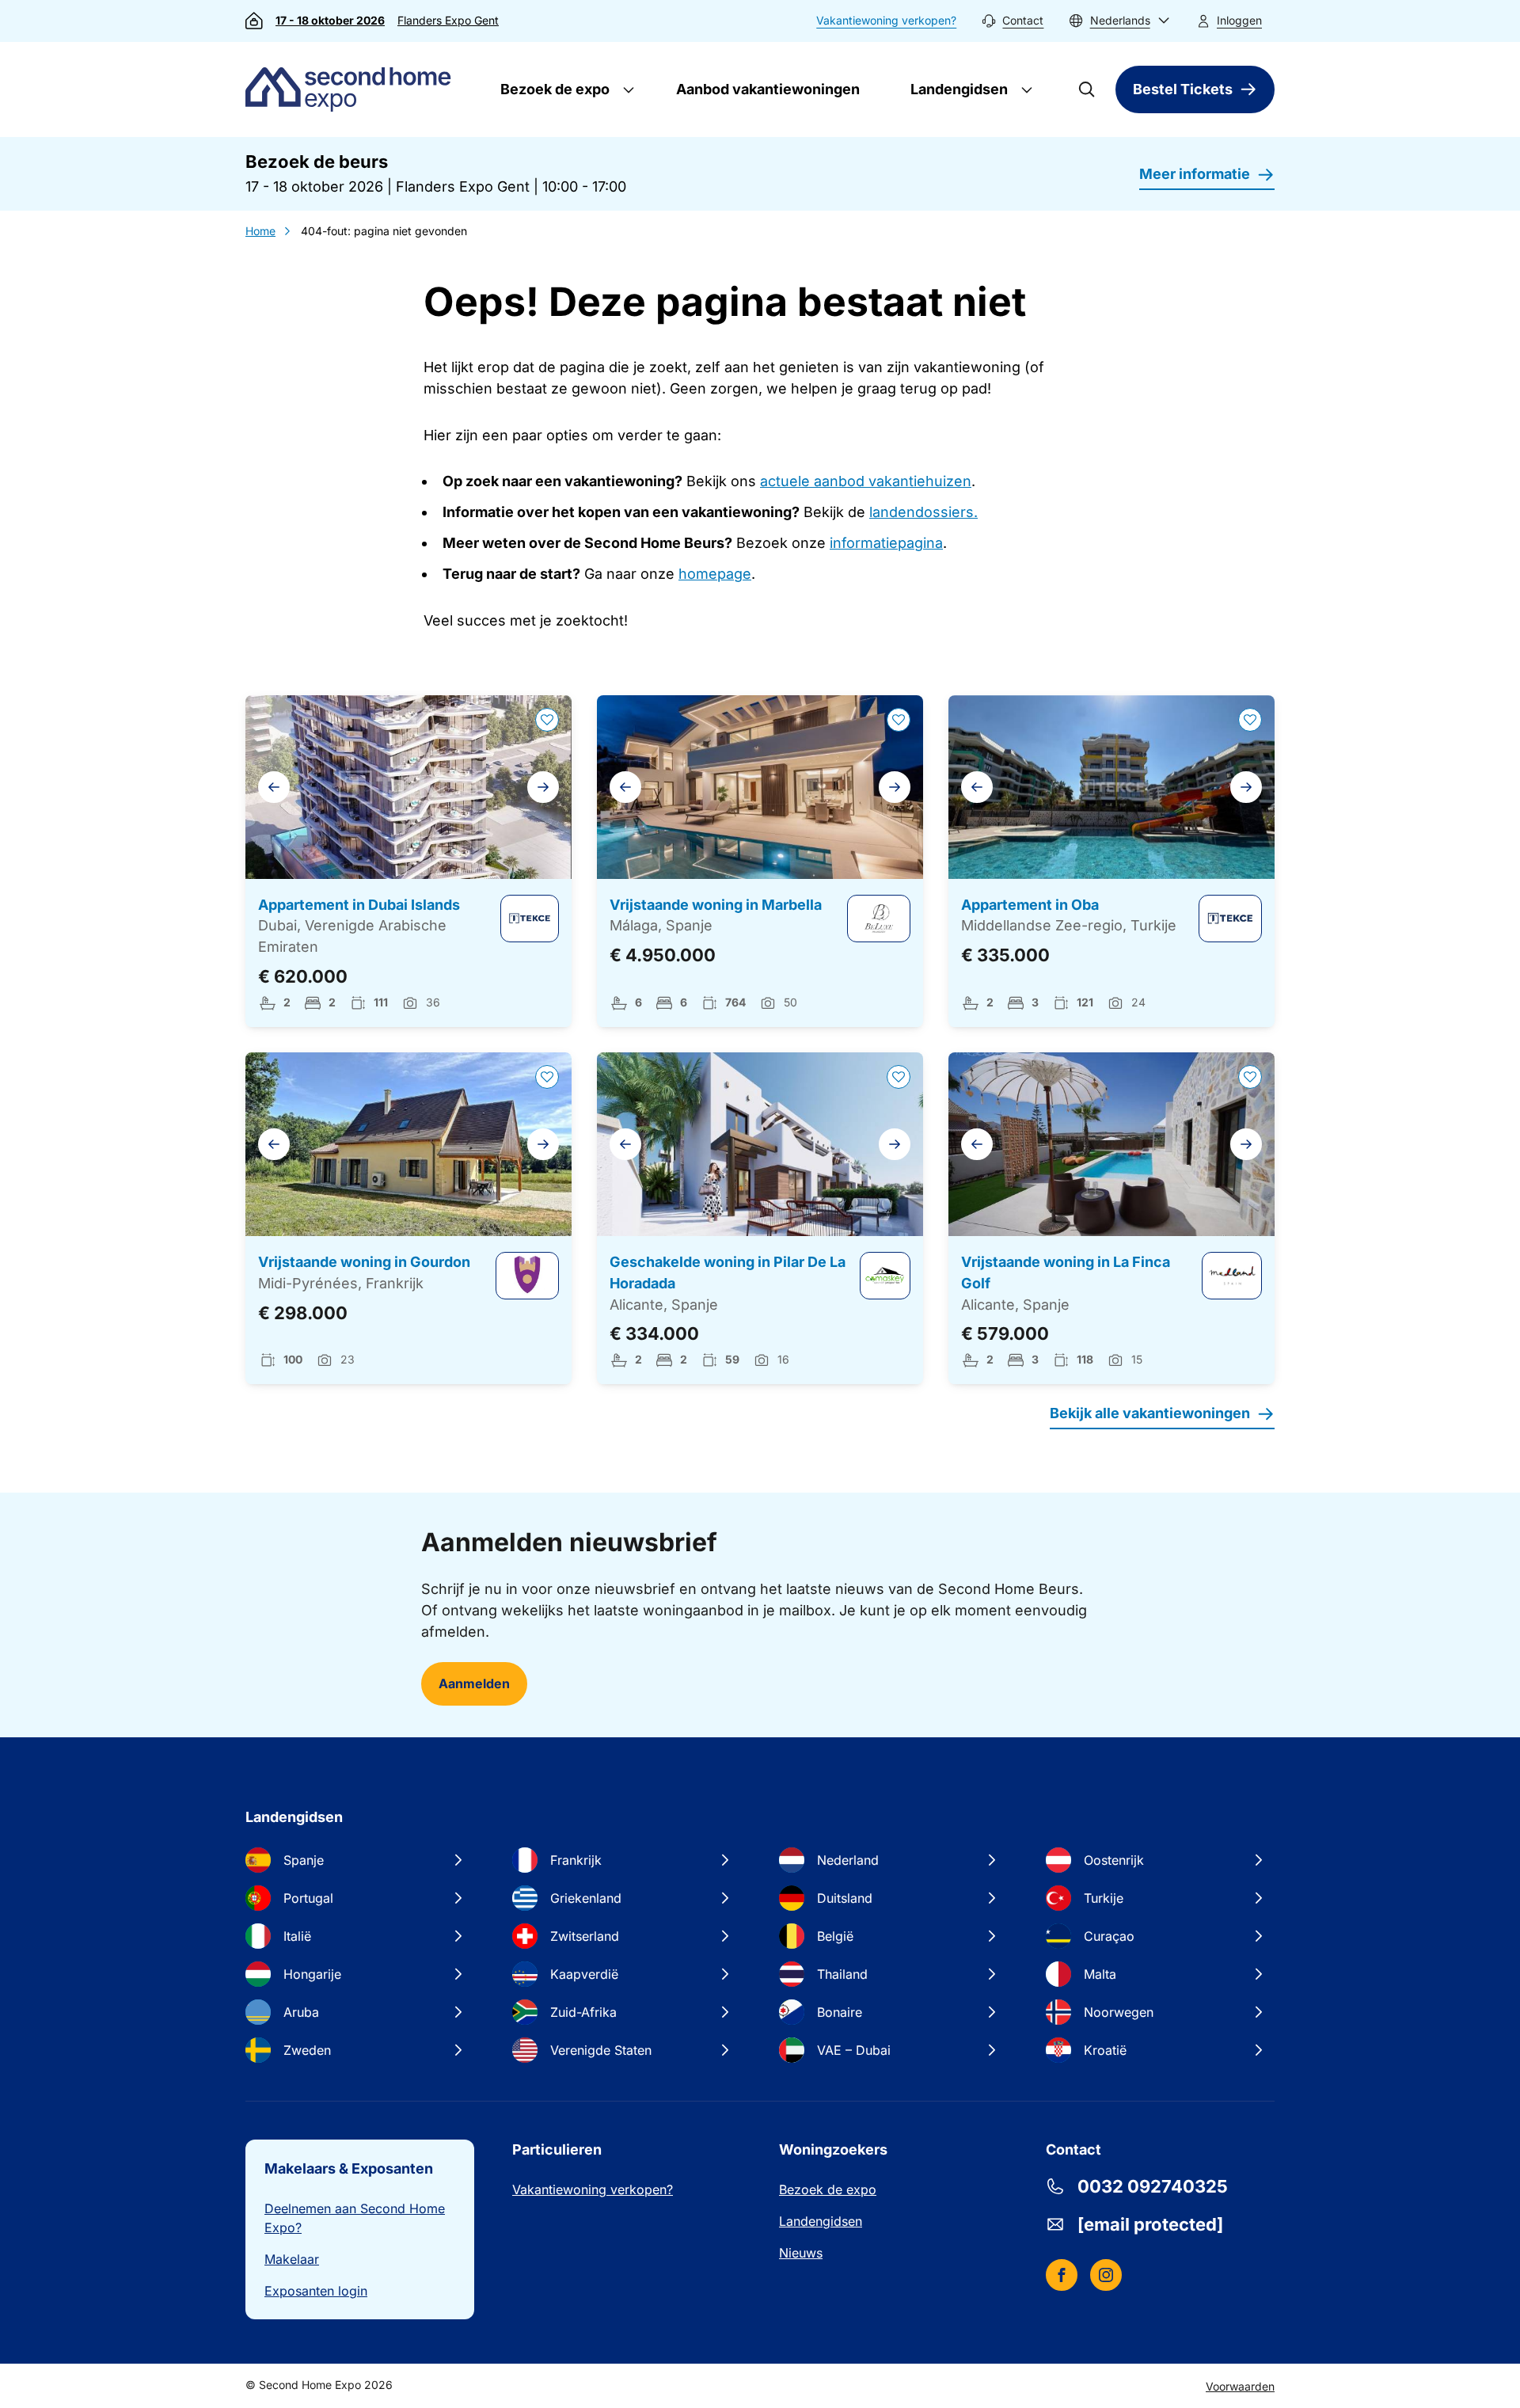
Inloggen (1239, 20)
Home (260, 231)
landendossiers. (923, 512)
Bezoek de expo (553, 89)
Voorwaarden (1240, 2386)
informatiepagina (886, 543)
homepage (715, 574)
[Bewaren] (547, 720)
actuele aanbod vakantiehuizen (866, 481)
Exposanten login (316, 2291)
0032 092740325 (1153, 2186)
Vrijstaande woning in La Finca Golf (1066, 1272)
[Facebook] (1062, 2275)
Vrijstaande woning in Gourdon (364, 1262)
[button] (1119, 21)
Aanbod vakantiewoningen (768, 89)
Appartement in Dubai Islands (359, 905)
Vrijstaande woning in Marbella (716, 905)
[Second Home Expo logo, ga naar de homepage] (352, 89)
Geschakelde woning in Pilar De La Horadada (728, 1272)
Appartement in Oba (1030, 905)
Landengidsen (958, 89)
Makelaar (292, 2259)
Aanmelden (474, 1683)
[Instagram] (1106, 2275)
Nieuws (801, 2253)
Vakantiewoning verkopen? (886, 20)
